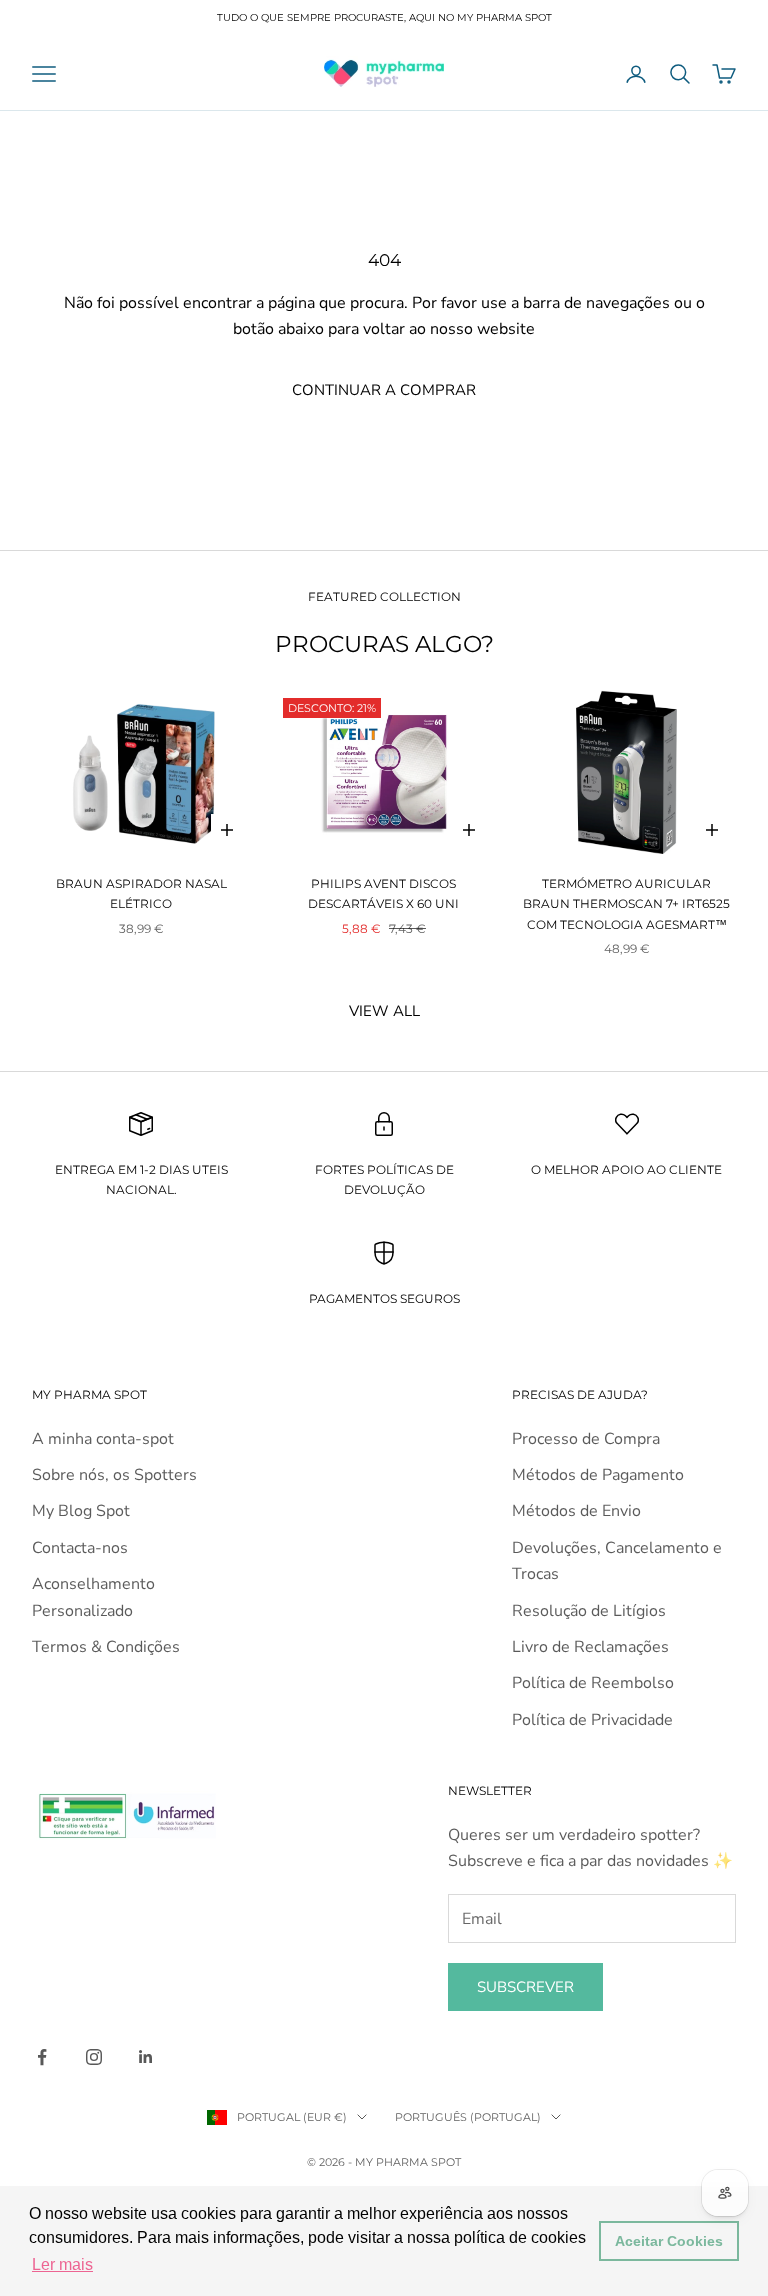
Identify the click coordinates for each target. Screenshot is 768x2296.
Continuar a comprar (384, 390)
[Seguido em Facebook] (42, 2057)
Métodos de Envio (576, 1511)
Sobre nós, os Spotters (114, 1475)
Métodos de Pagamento (598, 1475)
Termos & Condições (106, 1647)
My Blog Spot (81, 1511)
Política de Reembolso (593, 1683)
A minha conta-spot (103, 1439)
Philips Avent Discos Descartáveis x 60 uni (383, 893)
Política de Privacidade (592, 1720)
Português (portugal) (468, 2117)
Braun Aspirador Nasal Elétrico (141, 893)
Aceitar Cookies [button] (669, 2241)
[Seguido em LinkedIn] (146, 2057)
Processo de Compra (586, 1439)
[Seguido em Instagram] (94, 2057)
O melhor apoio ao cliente (626, 1169)
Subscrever (525, 1987)
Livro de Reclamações (590, 1647)
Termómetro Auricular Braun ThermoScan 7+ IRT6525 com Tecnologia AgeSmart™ (626, 904)
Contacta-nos (80, 1548)
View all (384, 1011)
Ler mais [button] (62, 2264)
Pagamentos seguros (384, 1298)
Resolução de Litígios (589, 1611)
